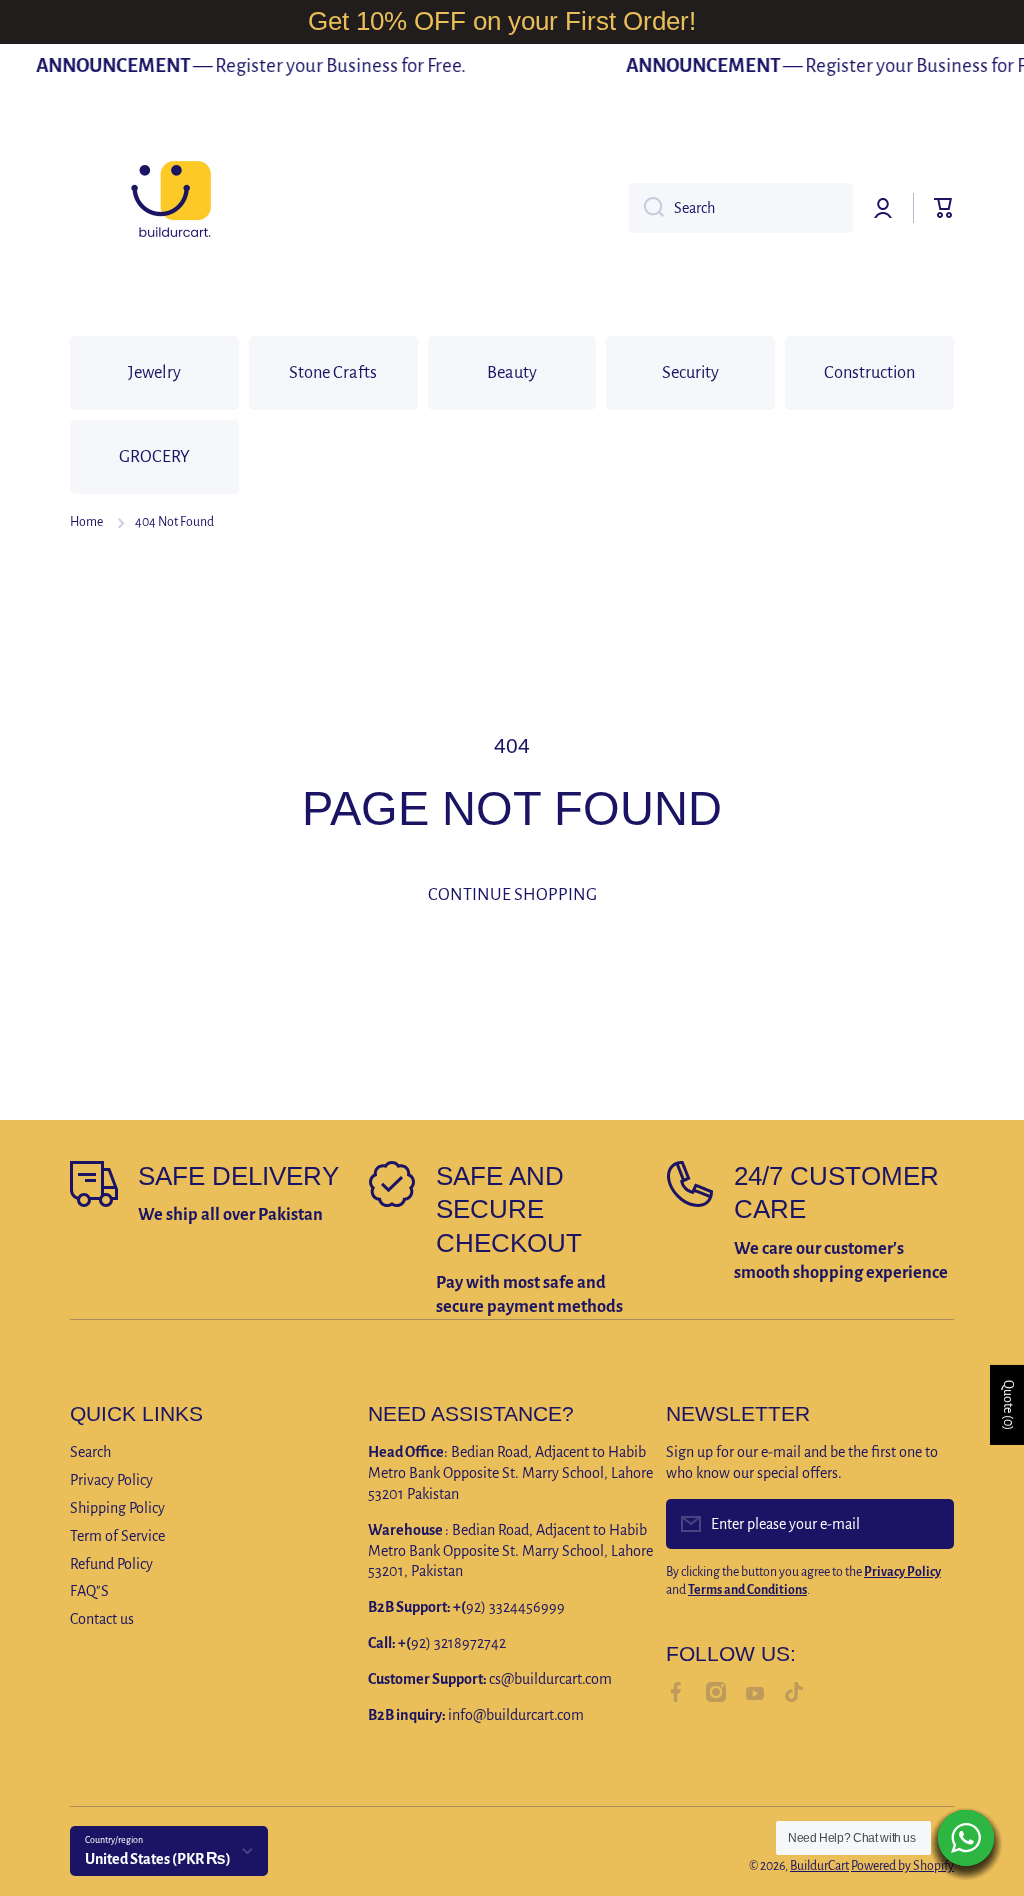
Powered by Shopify (902, 1866)
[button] (944, 208)
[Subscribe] (929, 1524)
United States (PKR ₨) (158, 1859)
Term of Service (117, 1536)
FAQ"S (89, 1591)
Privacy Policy (111, 1480)
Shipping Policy (117, 1508)
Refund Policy (111, 1564)
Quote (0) (1008, 1405)
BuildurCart (819, 1866)
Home (86, 522)
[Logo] (170, 208)
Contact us (102, 1619)
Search (90, 1452)
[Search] (646, 208)
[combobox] (741, 208)
